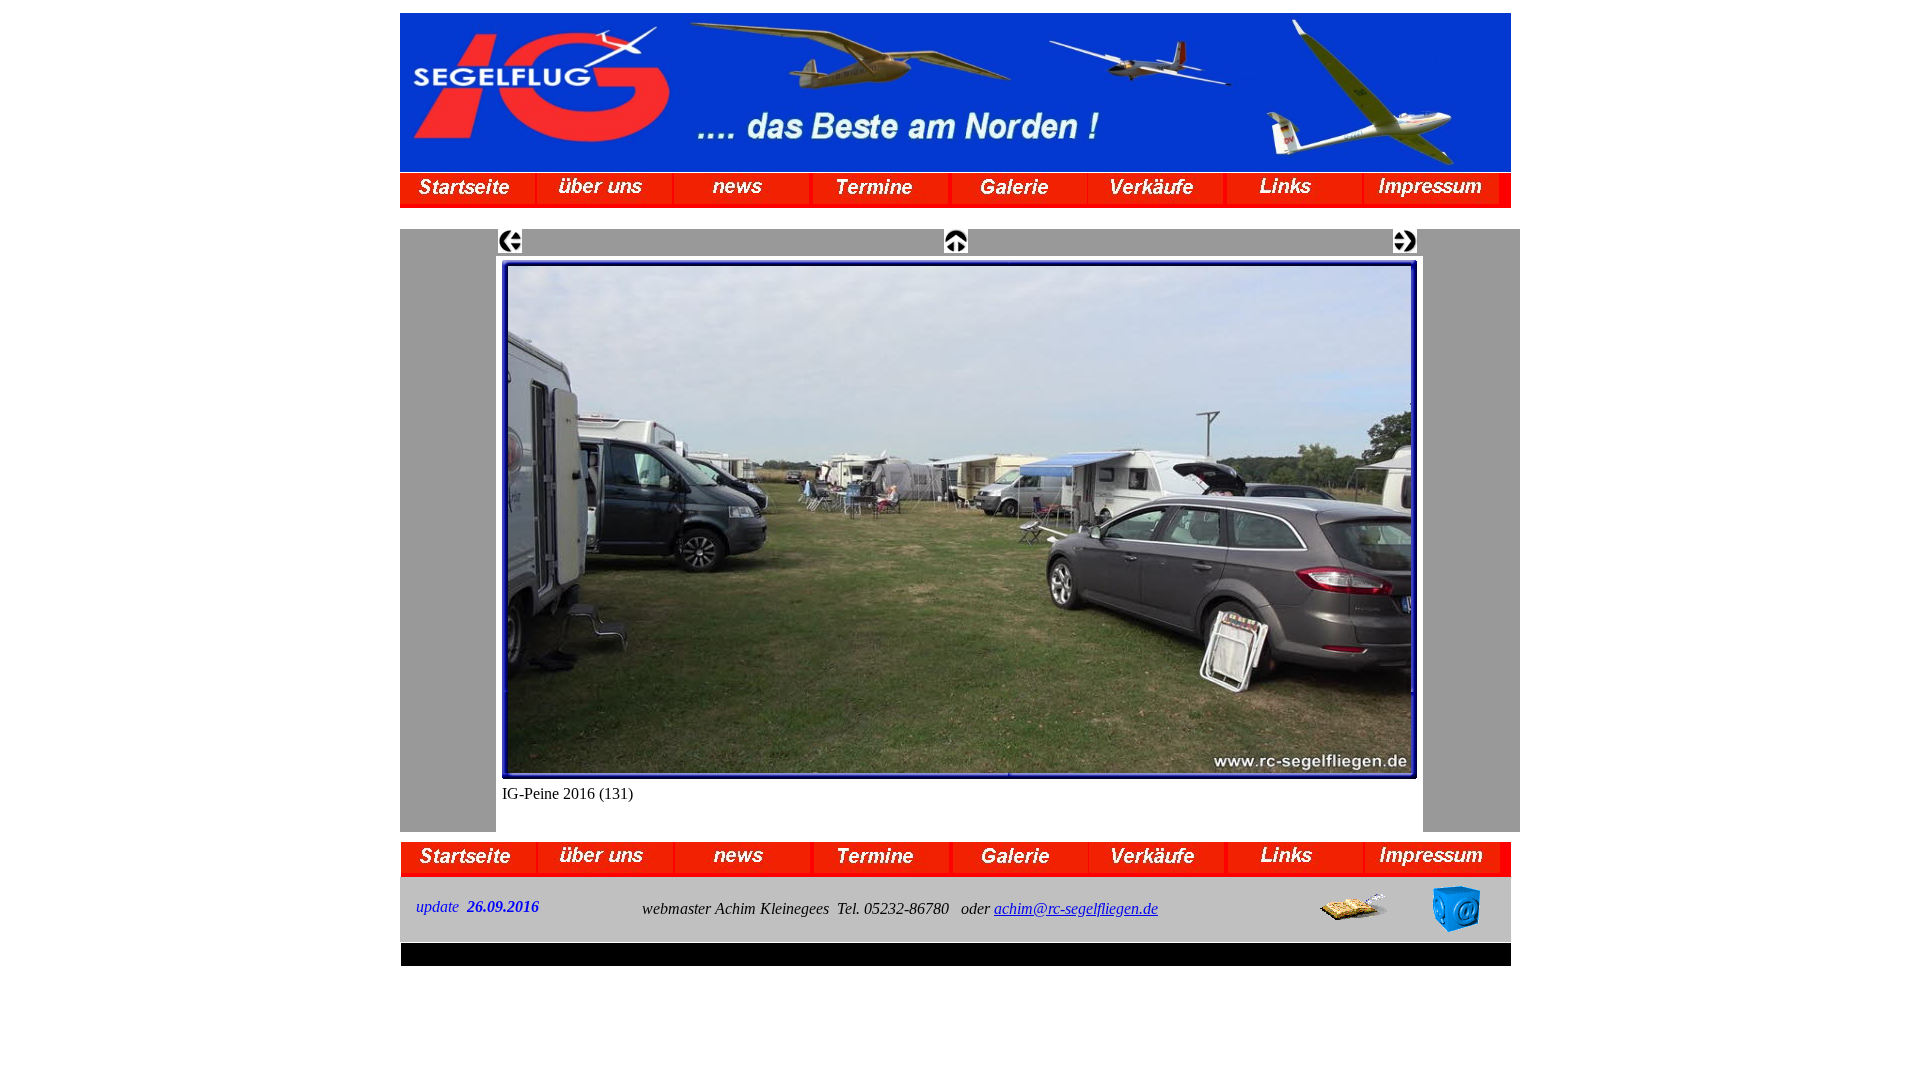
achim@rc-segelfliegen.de (1076, 908)
